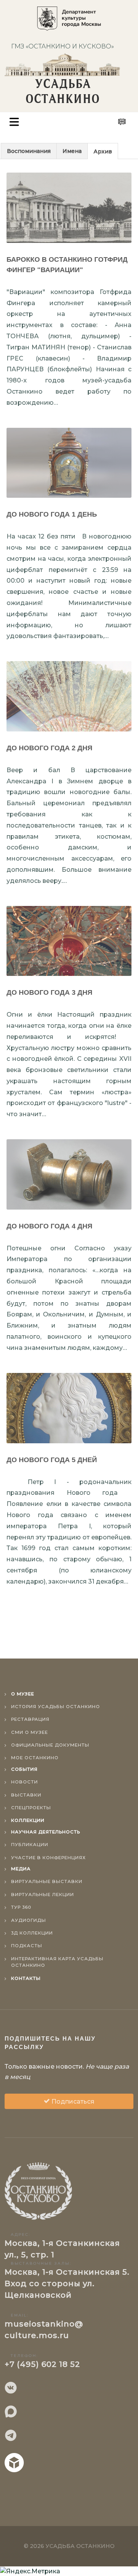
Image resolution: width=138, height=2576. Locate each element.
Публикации (30, 1845)
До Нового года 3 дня (49, 992)
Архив (103, 151)
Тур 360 (21, 1907)
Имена (72, 151)
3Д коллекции (32, 1933)
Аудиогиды (29, 1920)
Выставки (26, 1795)
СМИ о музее (30, 1732)
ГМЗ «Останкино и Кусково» (62, 46)
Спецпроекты (31, 1808)
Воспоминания (29, 151)
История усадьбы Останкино (56, 1707)
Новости (25, 1782)
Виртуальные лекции (43, 1895)
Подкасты (27, 1946)
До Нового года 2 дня (49, 748)
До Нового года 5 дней (52, 1460)
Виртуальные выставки (47, 1881)
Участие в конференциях (48, 1858)
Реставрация (30, 1719)
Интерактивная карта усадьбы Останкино (57, 1962)
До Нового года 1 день (52, 514)
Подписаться (72, 2102)
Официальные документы (50, 1745)
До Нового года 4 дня (49, 1226)
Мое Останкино (35, 1758)
